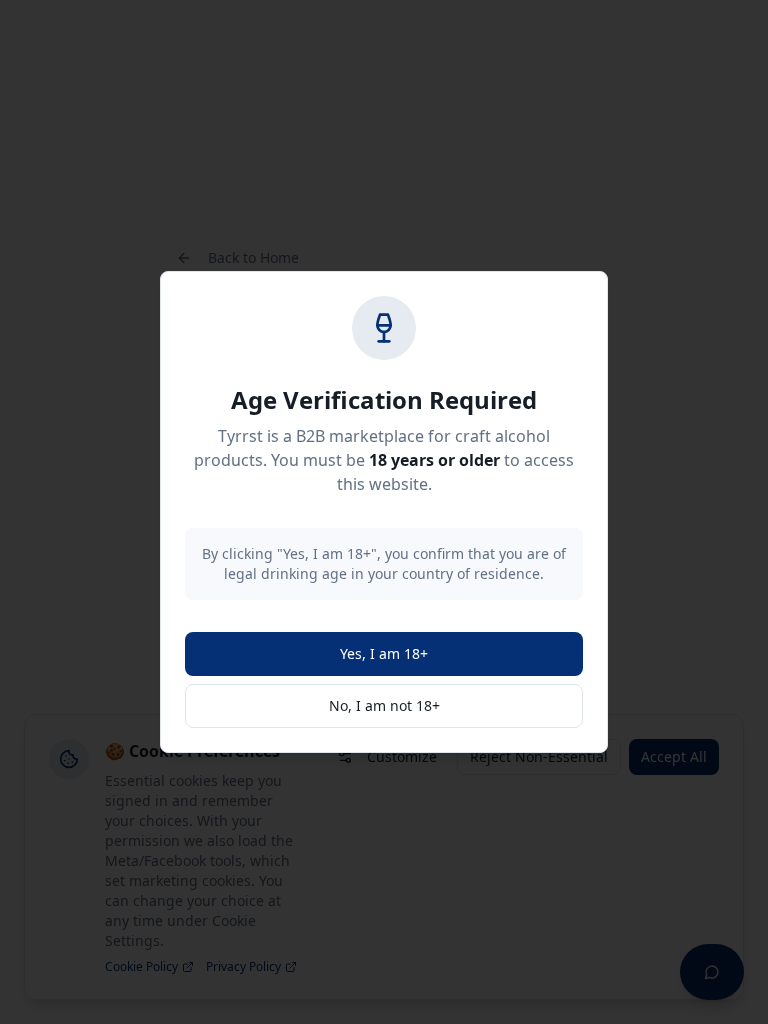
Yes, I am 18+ (384, 653)
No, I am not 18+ (384, 705)
